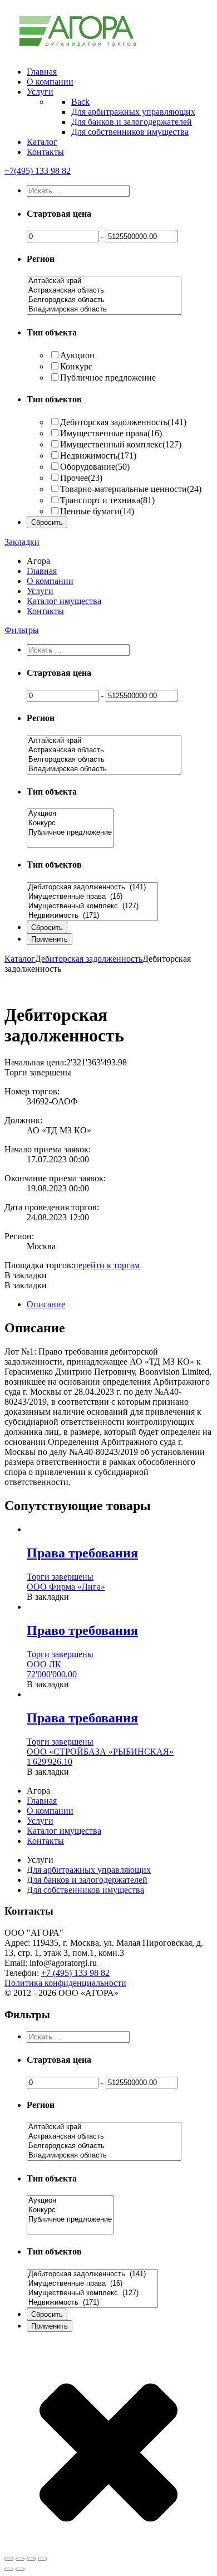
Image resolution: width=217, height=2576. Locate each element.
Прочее (81, 478)
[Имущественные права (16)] (92, 897)
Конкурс (76, 366)
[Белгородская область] (104, 300)
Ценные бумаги (97, 511)
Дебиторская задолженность (123, 422)
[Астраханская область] (104, 291)
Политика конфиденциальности (65, 1983)
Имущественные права (111, 433)
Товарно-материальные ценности (131, 489)
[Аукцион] (70, 814)
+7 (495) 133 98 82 (75, 1973)
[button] (26, 1275)
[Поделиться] (20, 2559)
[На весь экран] (31, 2559)
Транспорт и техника (107, 500)
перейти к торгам (107, 1265)
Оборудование (95, 467)
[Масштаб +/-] (42, 2559)
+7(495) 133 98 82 (38, 171)
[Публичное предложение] (70, 833)
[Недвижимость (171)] (92, 916)
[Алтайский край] (104, 281)
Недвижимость (98, 456)
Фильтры (22, 630)
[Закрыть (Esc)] (9, 2559)
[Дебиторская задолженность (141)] (92, 887)
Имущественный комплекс (121, 444)
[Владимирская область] (104, 310)
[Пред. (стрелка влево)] (9, 2569)
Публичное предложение (108, 378)
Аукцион (77, 355)
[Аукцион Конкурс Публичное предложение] (70, 843)
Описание (46, 1304)
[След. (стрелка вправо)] (20, 2569)
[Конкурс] (70, 823)
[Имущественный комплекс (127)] (92, 906)
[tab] (120, 1304)
